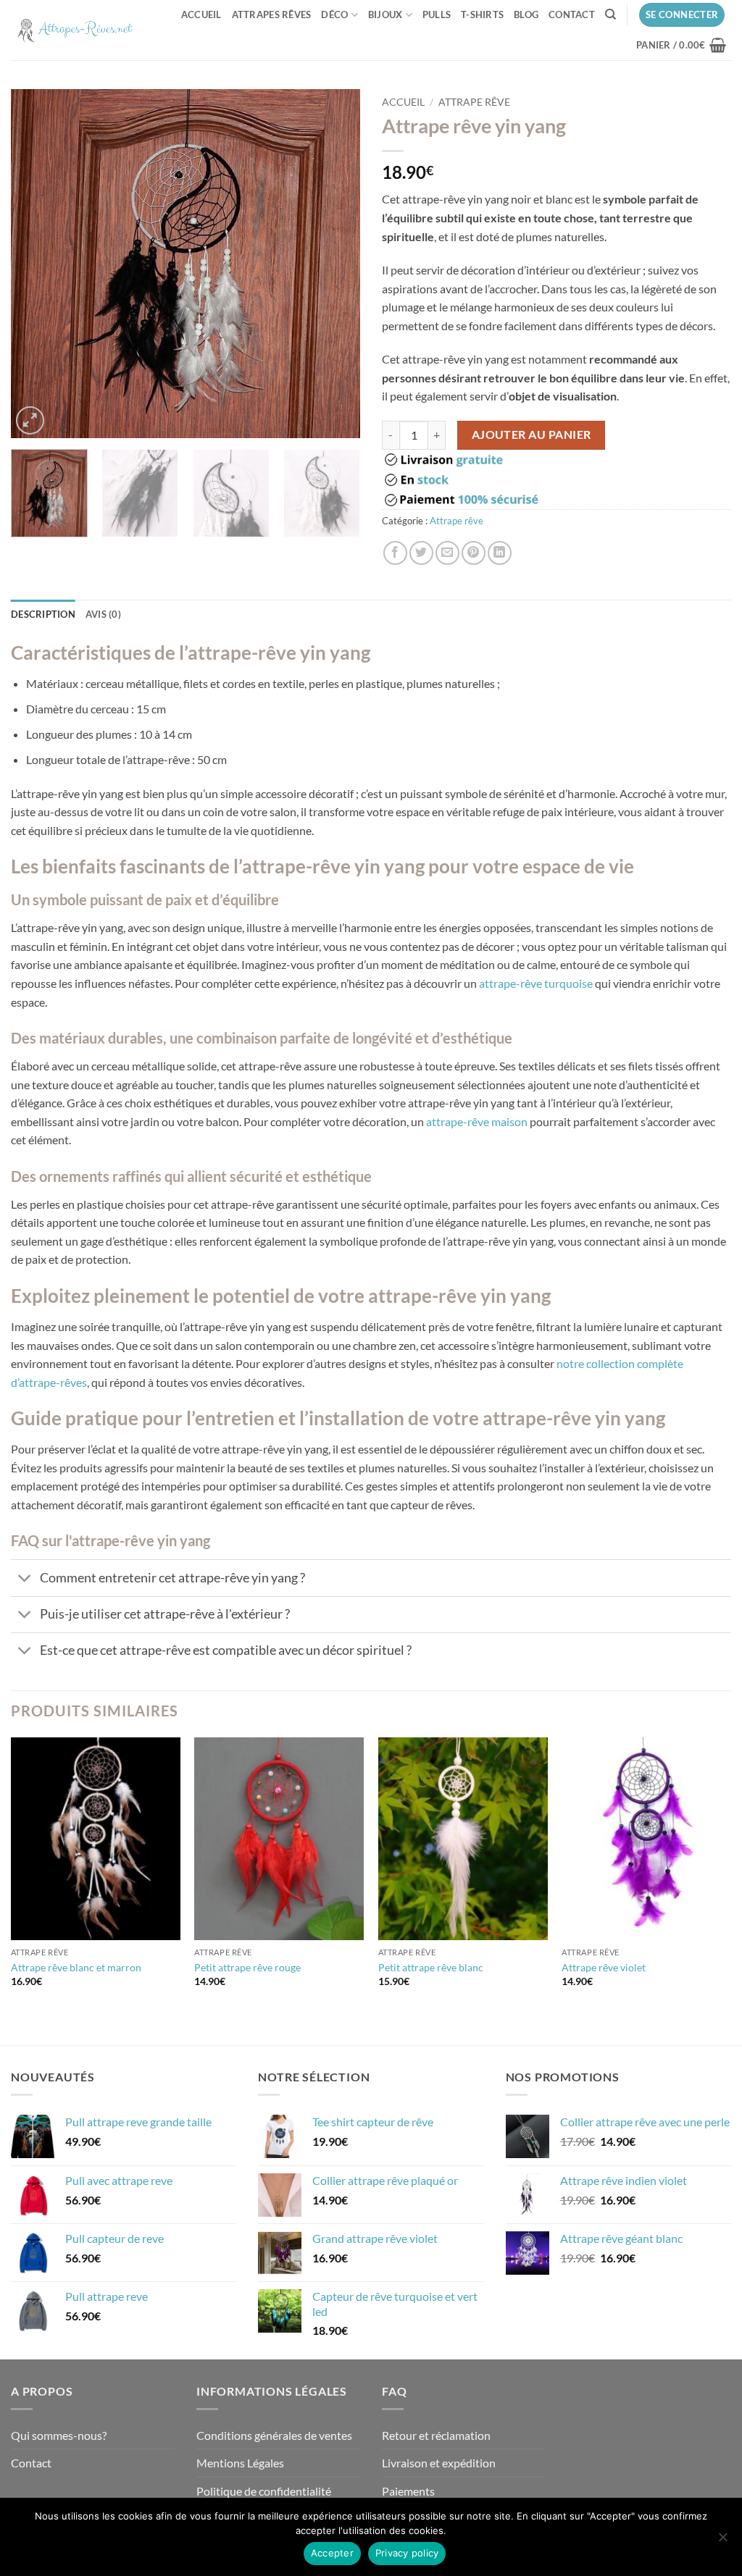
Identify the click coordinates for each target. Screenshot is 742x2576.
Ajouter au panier (532, 435)
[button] (682, 15)
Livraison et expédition (439, 2463)
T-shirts (482, 14)
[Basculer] (25, 1579)
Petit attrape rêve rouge (247, 1967)
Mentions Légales (240, 2463)
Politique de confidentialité (264, 2491)
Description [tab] (43, 614)
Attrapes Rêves (272, 14)
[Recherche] (610, 14)
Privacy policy (407, 2553)
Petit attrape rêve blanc (431, 1967)
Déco (334, 14)
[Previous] (36, 264)
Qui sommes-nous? (59, 2435)
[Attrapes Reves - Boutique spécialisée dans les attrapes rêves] (75, 30)
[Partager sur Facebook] (395, 553)
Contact (572, 14)
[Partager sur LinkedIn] (500, 553)
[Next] (335, 264)
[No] (722, 2541)
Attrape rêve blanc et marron (76, 1967)
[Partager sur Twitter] (421, 553)
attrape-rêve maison (477, 1121)
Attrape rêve (474, 102)
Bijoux (385, 14)
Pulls (437, 14)
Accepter (332, 2553)
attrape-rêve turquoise (536, 983)
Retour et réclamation (436, 2435)
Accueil (201, 14)
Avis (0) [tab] (103, 614)
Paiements (408, 2491)
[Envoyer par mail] (447, 553)
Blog (526, 14)
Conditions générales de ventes (274, 2435)
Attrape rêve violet (604, 1967)
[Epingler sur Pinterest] (474, 553)
